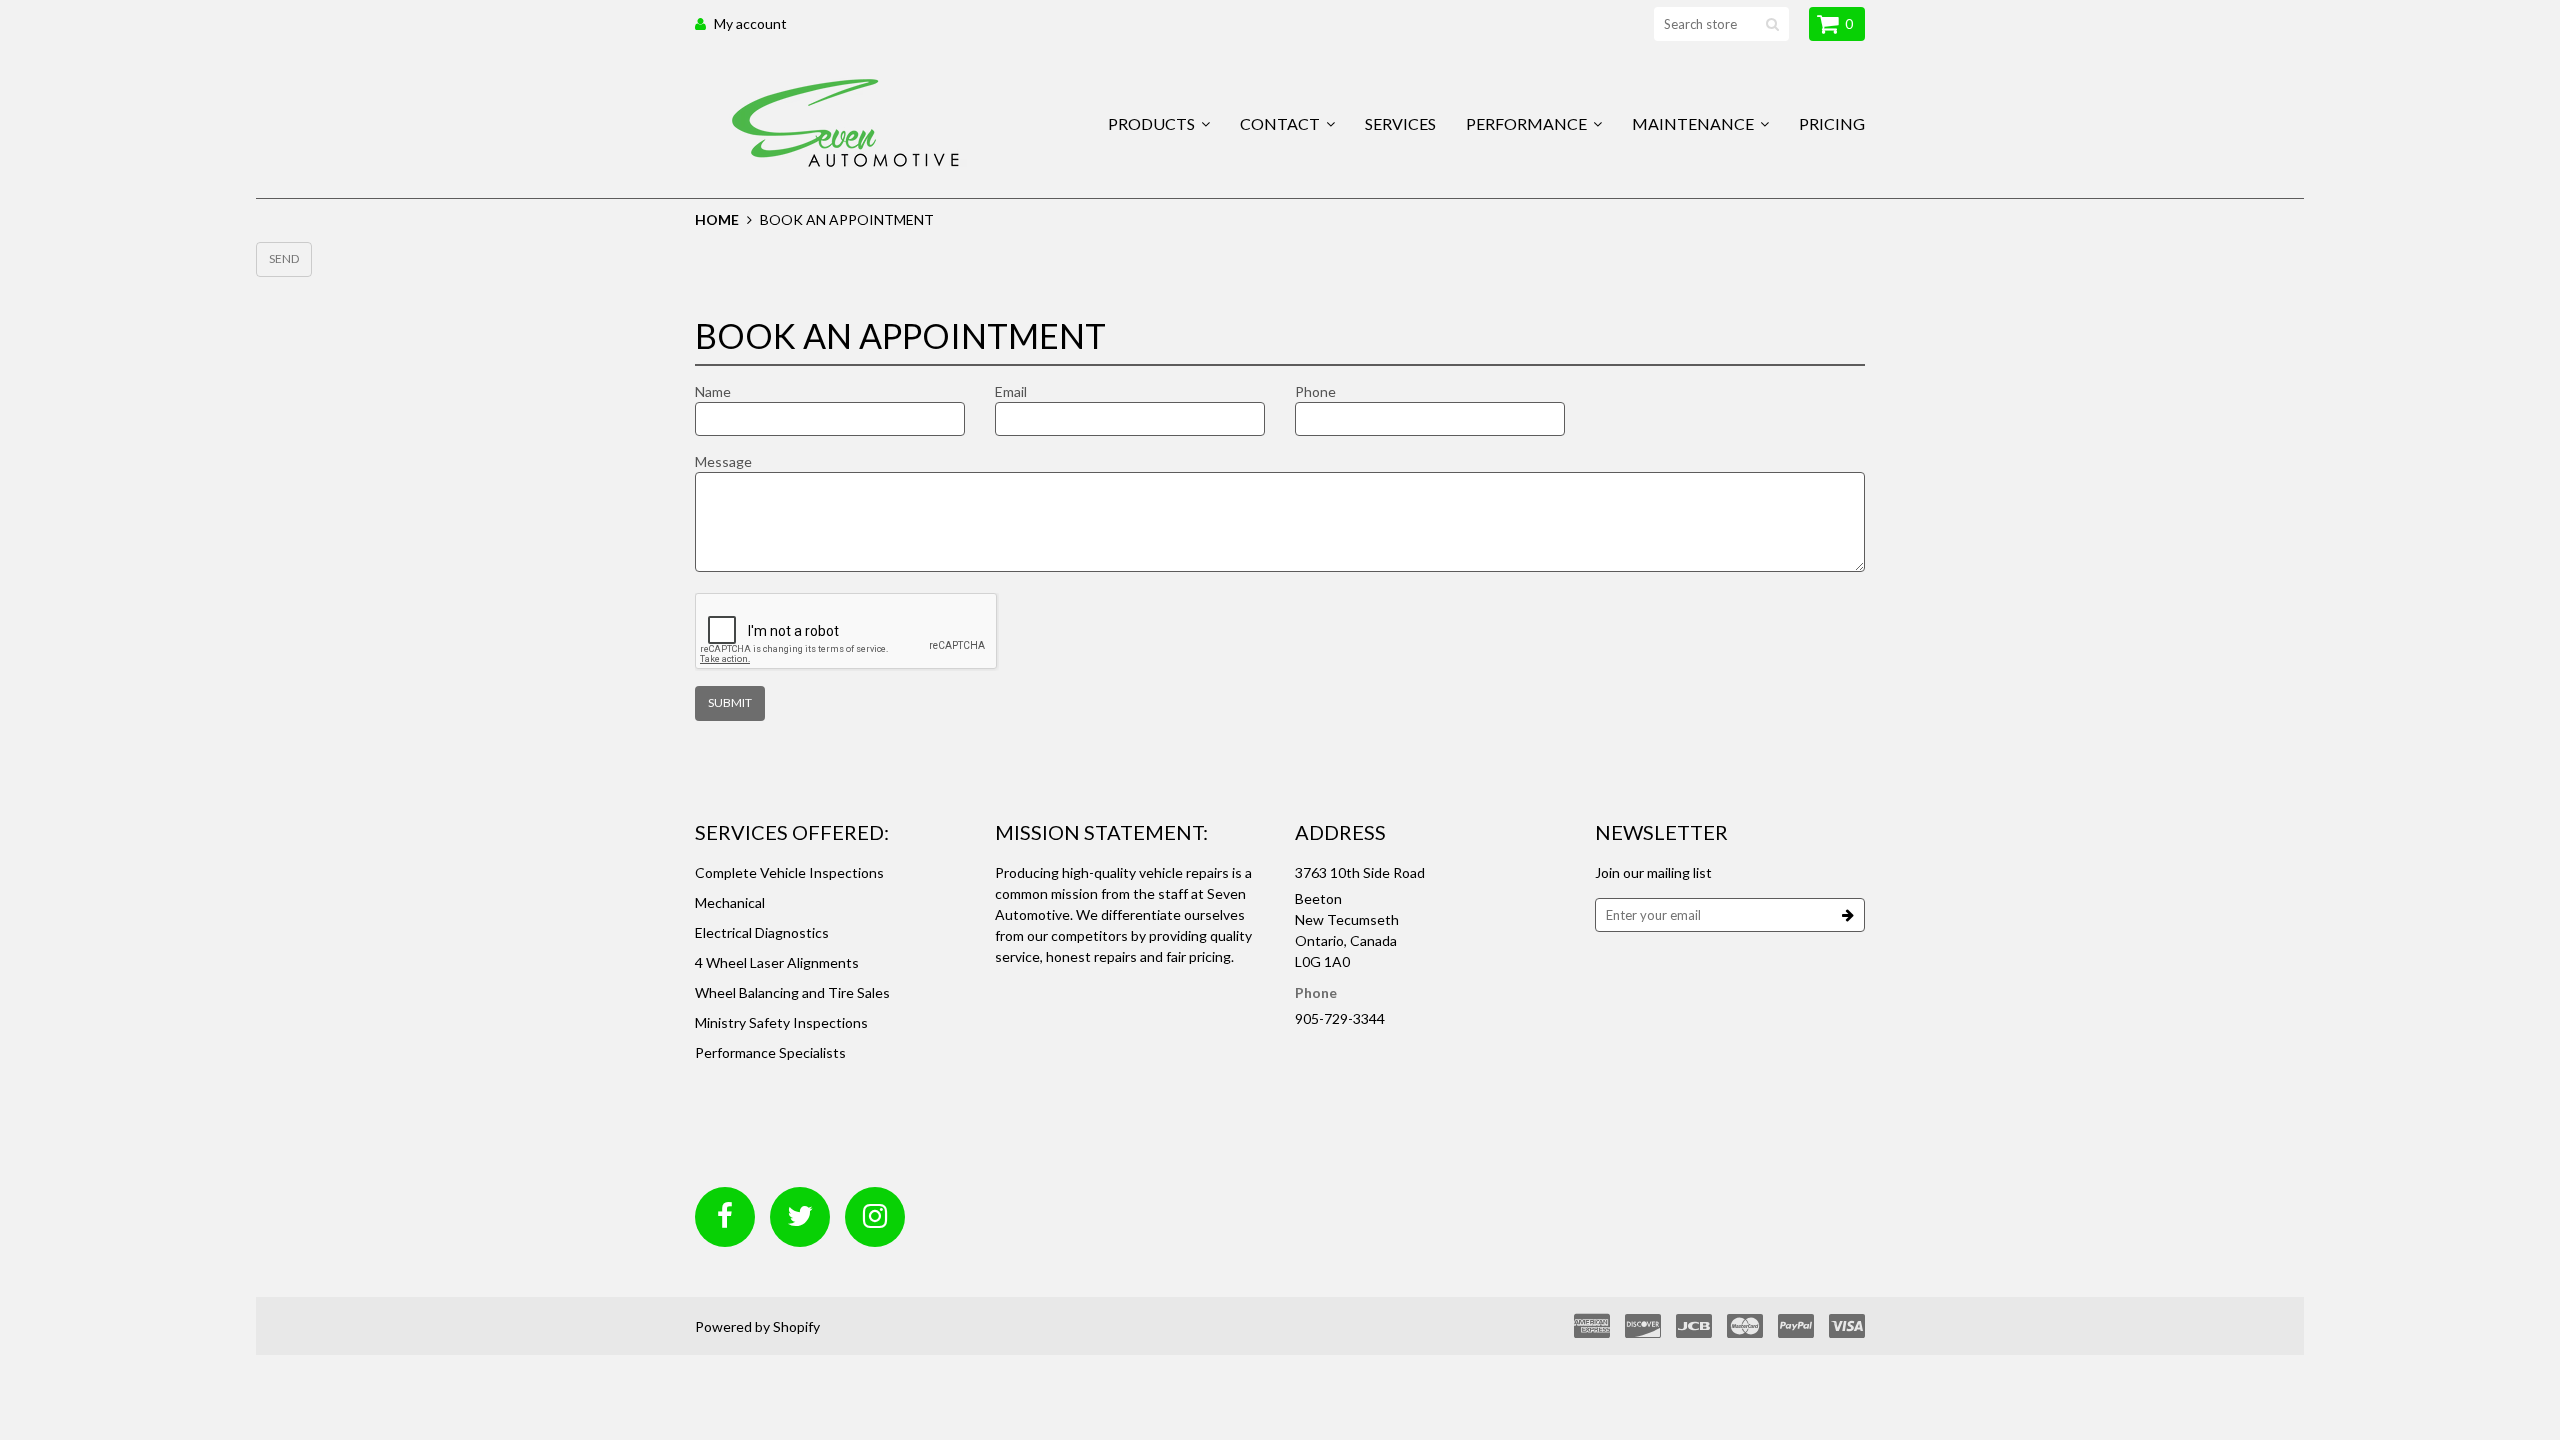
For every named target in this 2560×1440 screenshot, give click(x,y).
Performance (1528, 123)
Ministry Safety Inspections (781, 1022)
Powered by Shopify (757, 1326)
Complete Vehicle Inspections (789, 872)
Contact (1281, 123)
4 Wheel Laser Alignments (777, 962)
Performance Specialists (770, 1052)
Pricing (1832, 123)
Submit (730, 702)
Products (1153, 123)
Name (713, 391)
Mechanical (730, 902)
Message (723, 461)
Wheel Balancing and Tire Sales (792, 992)
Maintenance (1694, 123)
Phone (1315, 391)
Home (717, 219)
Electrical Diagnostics (762, 932)
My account (750, 23)
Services (1400, 123)
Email (1011, 391)
